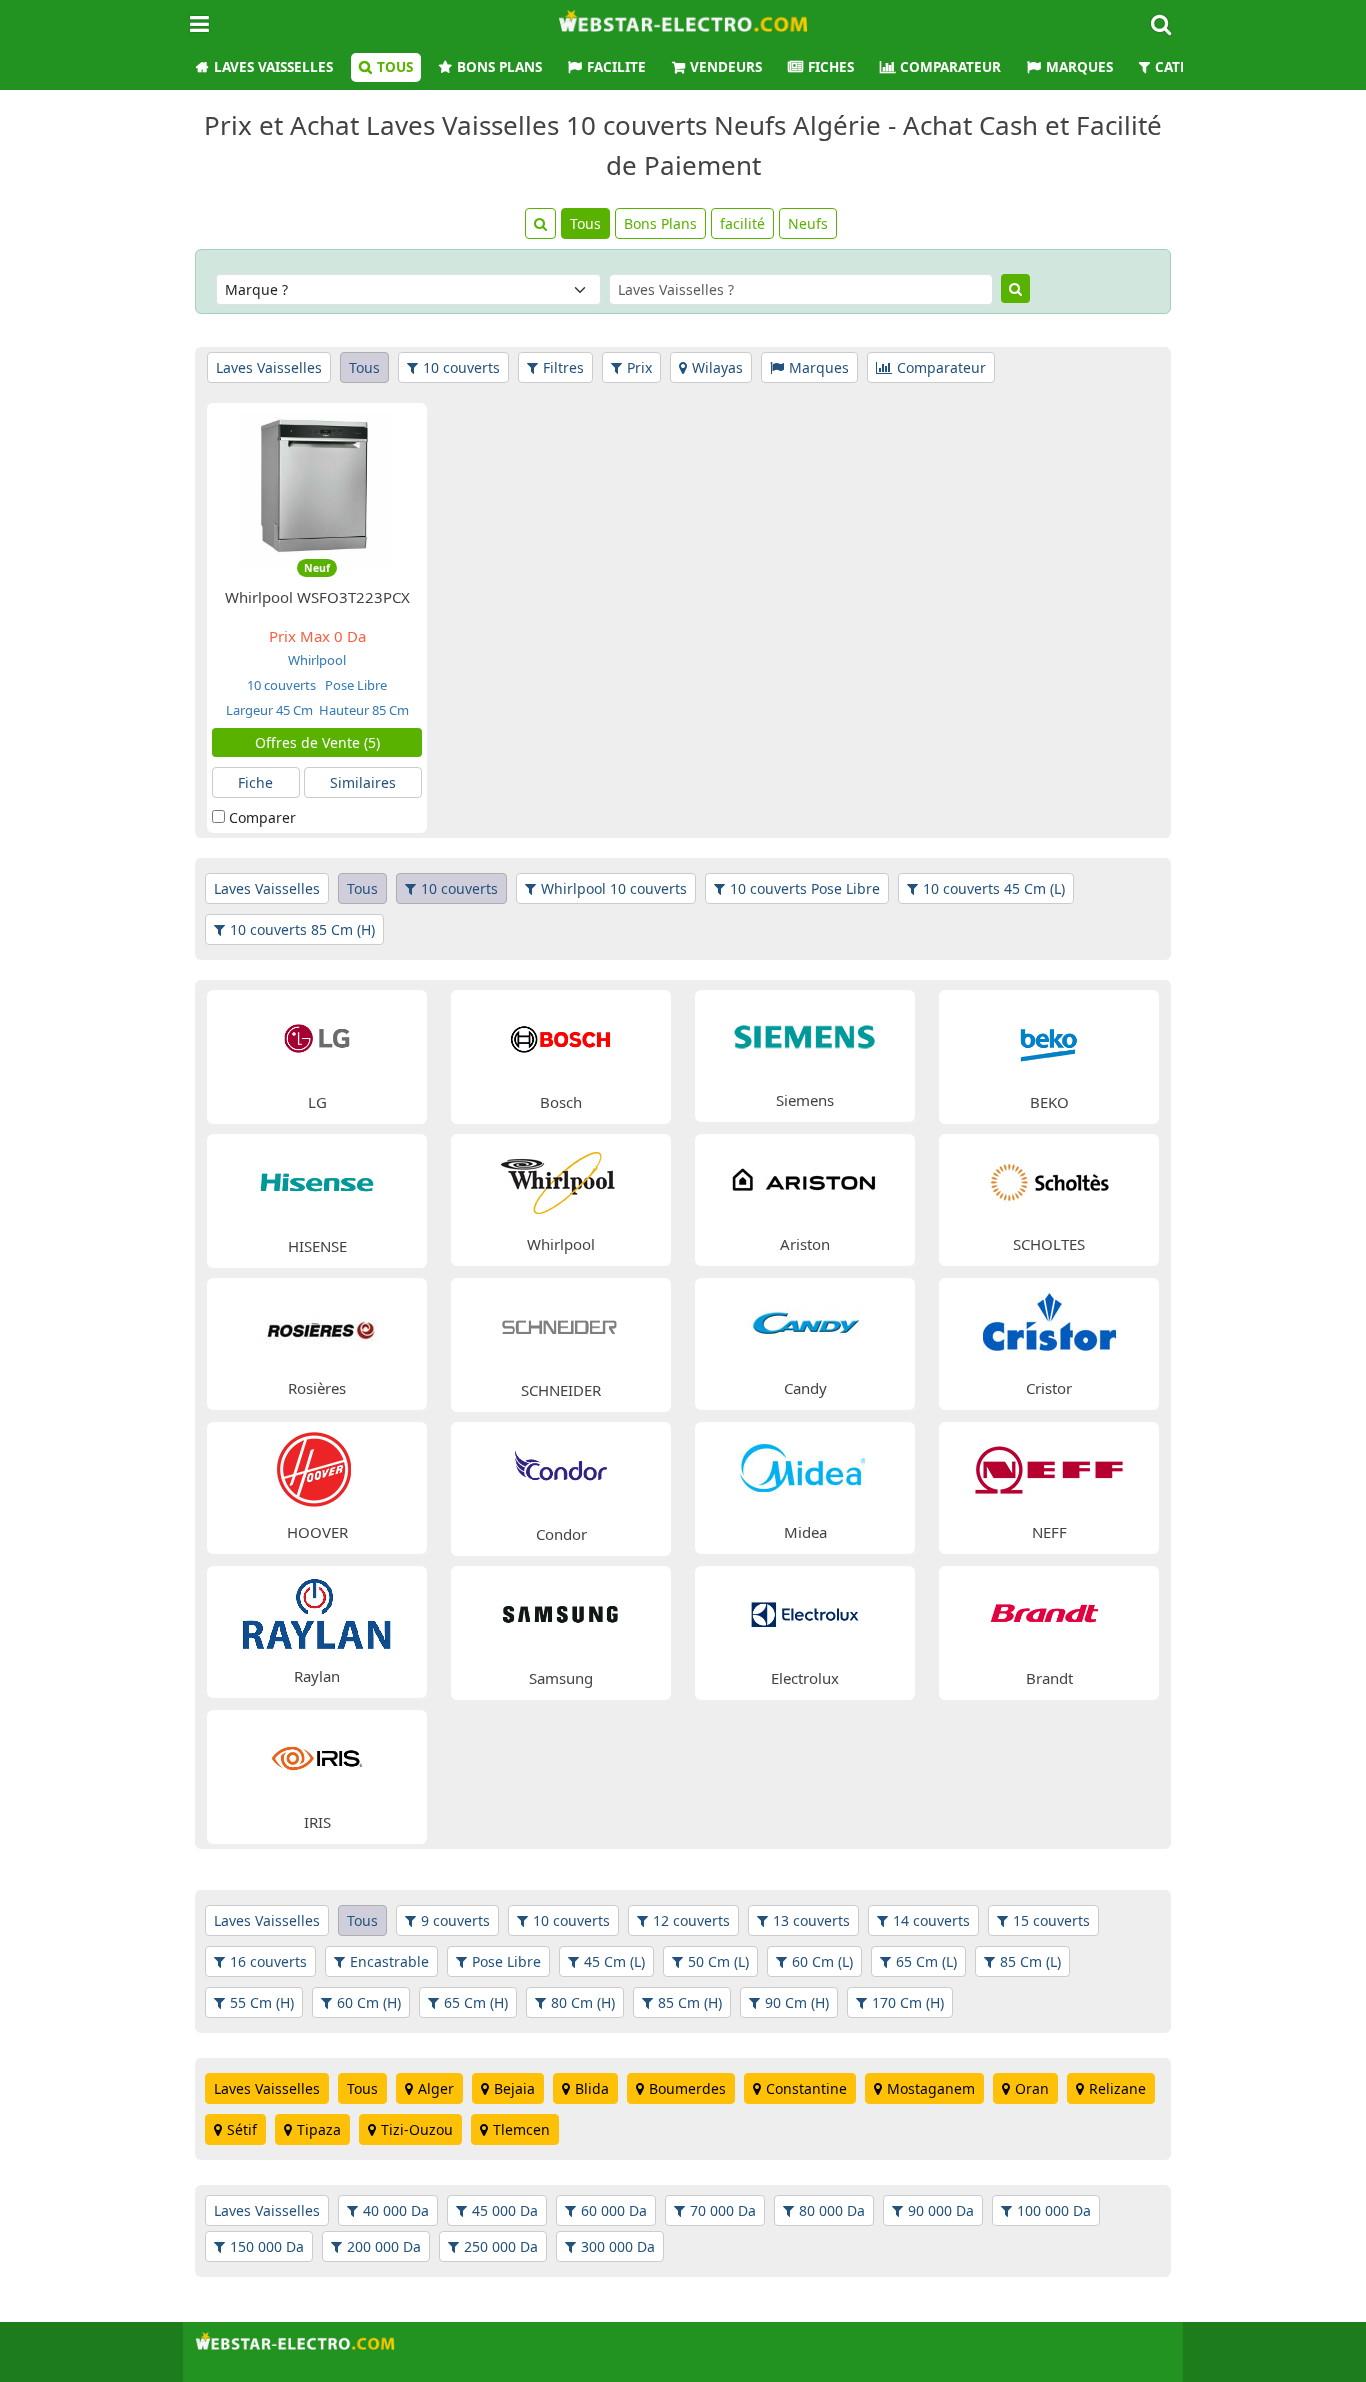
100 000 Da (1054, 2210)
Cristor (1049, 1388)
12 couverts (691, 1920)
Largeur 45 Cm (269, 710)
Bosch (561, 1102)
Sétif (242, 2129)
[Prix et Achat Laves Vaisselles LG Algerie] (317, 1036)
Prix (639, 367)
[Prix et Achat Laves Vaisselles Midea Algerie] (805, 1467)
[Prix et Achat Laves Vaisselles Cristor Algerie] (1049, 1323)
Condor (561, 1534)
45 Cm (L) (614, 1961)
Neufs (808, 223)
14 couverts (931, 1920)
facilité (742, 223)
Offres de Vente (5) (317, 742)
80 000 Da (832, 2210)
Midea (805, 1532)
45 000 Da (505, 2210)
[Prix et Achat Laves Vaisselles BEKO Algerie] (1049, 1036)
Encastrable (389, 1961)
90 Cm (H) (797, 2002)
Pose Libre (354, 685)
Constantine (806, 2088)
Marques (1079, 67)
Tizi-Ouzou (417, 2129)
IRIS (317, 1822)
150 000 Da (267, 2246)
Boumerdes (687, 2088)
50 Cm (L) (718, 1961)
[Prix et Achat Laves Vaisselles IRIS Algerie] (317, 1756)
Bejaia (514, 2088)
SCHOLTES (1049, 1244)
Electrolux (805, 1678)
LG (317, 1102)
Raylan (317, 1676)
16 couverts (268, 1961)
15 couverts (1051, 1920)
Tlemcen (521, 2129)
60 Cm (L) (822, 1961)
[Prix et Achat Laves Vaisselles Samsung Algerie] (561, 1612)
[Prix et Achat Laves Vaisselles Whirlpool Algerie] (561, 1179)
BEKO (1049, 1102)
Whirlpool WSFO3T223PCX (317, 597)
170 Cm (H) (908, 2002)
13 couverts (811, 1920)
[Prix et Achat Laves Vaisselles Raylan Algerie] (317, 1611)
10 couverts (461, 367)
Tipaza (319, 2129)
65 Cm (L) (926, 1961)
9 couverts (455, 1920)
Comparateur (950, 67)
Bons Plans (499, 67)
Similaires (363, 782)
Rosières (317, 1388)
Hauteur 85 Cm (364, 710)
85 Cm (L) (1030, 1961)
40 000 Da (396, 2210)
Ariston (805, 1244)
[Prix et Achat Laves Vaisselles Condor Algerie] (561, 1468)
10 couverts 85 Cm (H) (302, 929)
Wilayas (717, 367)
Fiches (831, 67)
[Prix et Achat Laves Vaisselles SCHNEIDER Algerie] (561, 1324)
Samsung (561, 1678)
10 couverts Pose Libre (805, 888)
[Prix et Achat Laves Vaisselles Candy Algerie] (805, 1323)
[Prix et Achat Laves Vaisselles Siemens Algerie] (805, 1035)
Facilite (616, 67)
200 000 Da (384, 2246)
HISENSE (317, 1246)
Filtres (563, 367)
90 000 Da (941, 2210)
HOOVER (317, 1532)
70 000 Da (723, 2210)
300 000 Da (618, 2246)
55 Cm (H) (262, 2002)
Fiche (255, 782)
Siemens (805, 1100)
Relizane (1117, 2088)
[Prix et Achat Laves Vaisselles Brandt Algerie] (1049, 1612)
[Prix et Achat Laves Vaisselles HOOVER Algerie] (317, 1467)
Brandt (1049, 1678)
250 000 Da (501, 2246)
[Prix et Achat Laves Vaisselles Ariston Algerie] (805, 1179)
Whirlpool (317, 660)
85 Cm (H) (690, 2002)
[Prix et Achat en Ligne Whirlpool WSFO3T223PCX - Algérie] (317, 488)
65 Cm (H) (476, 2002)
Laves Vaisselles (273, 67)
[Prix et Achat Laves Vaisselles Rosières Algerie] (317, 1323)
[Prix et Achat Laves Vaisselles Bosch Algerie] (561, 1036)
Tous (395, 67)
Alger (436, 2088)
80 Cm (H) (583, 2002)
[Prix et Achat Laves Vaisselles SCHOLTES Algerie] (1049, 1179)
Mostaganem (931, 2088)
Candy (805, 1388)
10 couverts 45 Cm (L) (994, 888)
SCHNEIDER (561, 1390)
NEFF (1049, 1532)
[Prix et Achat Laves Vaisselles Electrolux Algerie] (805, 1612)
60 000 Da (614, 2210)
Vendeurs (726, 67)
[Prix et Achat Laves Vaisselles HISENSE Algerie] (317, 1180)
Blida (592, 2088)
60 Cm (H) (369, 2002)
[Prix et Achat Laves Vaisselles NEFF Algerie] (1049, 1467)
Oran (1032, 2088)
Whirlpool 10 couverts (614, 888)
